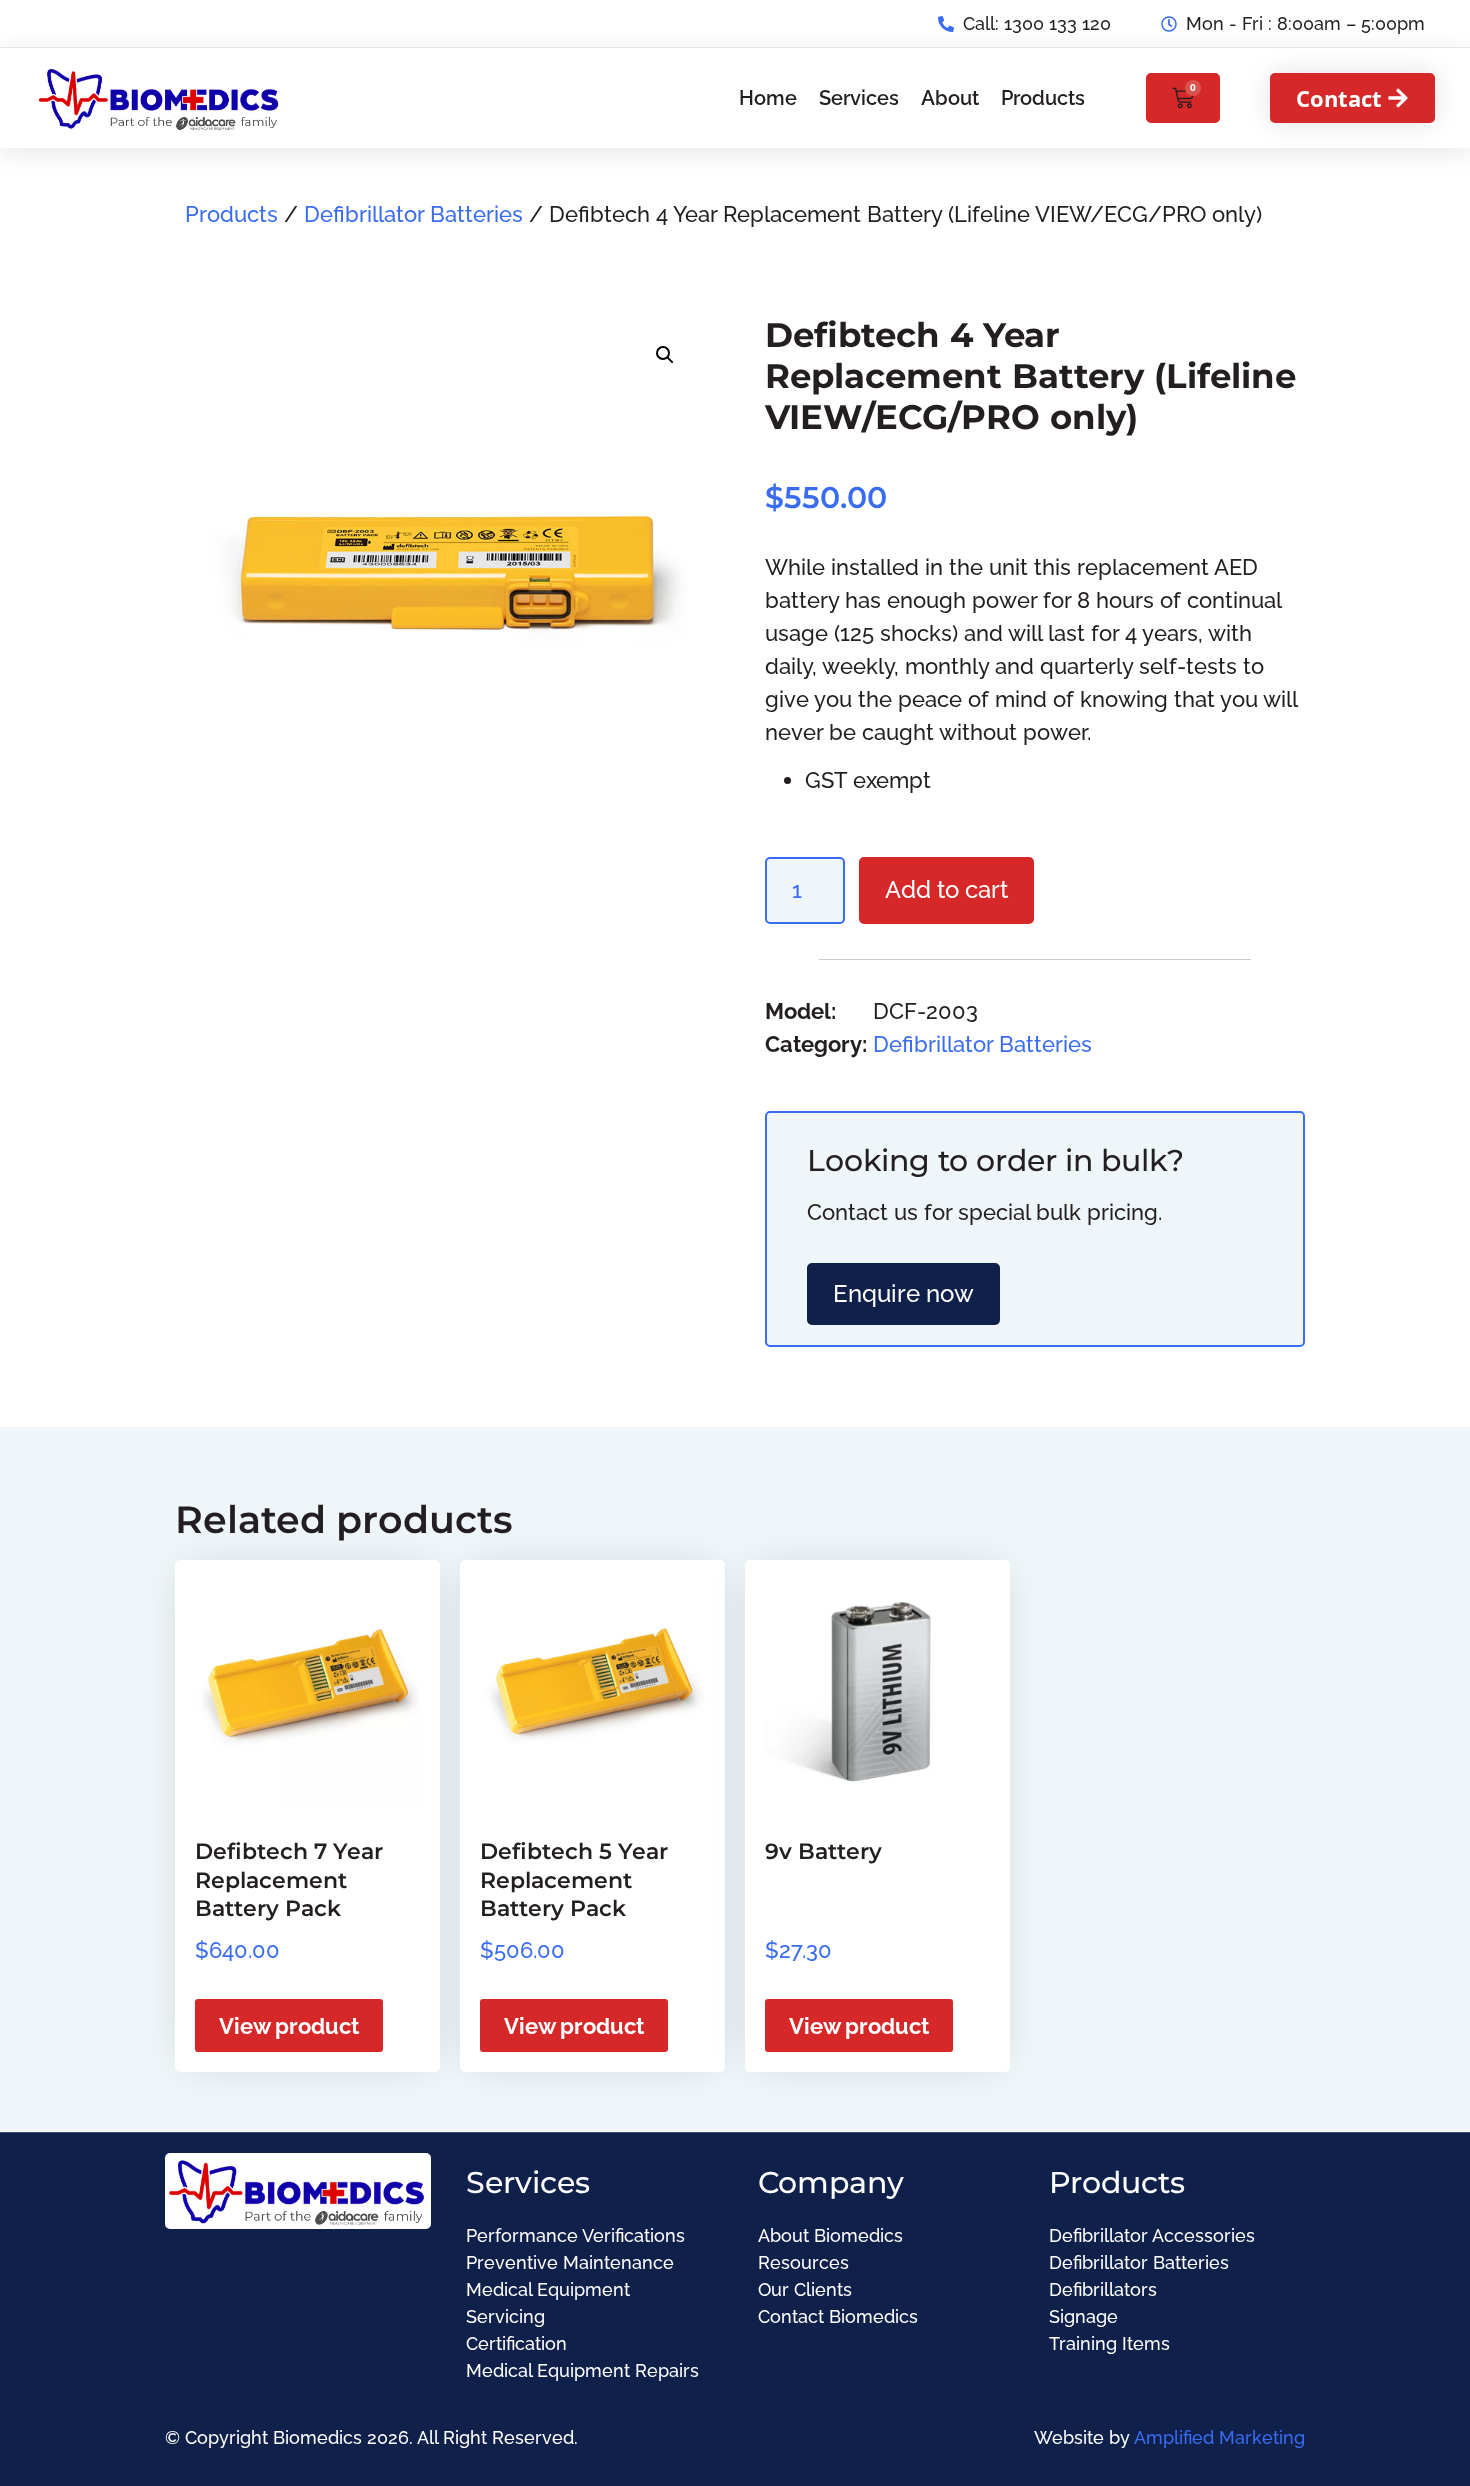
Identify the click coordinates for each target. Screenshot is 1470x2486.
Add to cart (946, 889)
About (950, 98)
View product (289, 2026)
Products (1043, 98)
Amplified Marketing (1219, 2437)
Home (768, 98)
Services (859, 98)
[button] (665, 355)
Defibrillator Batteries (413, 214)
